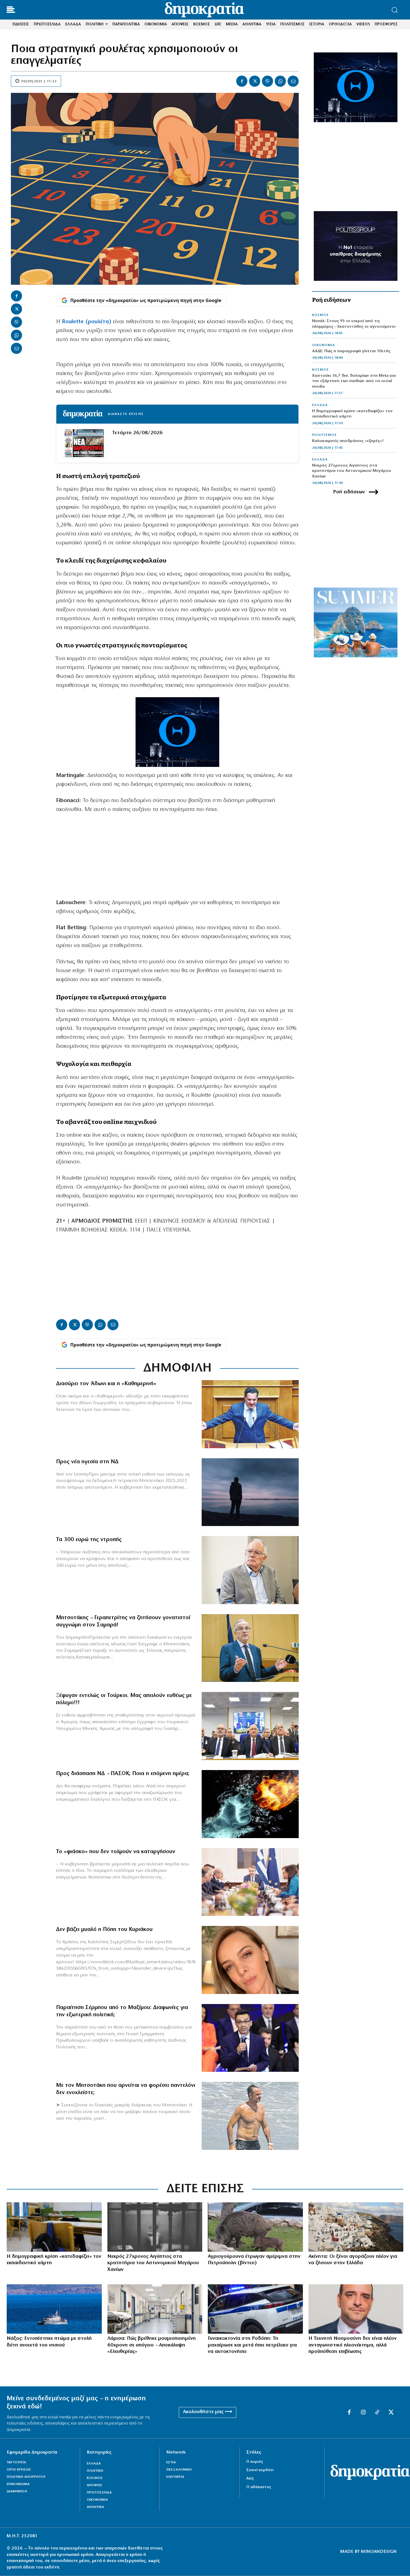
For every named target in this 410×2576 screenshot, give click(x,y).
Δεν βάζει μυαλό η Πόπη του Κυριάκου (104, 1930)
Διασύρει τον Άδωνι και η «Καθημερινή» (106, 1384)
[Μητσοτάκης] (250, 2116)
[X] (255, 81)
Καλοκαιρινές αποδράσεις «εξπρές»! (348, 441)
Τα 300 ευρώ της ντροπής (89, 1540)
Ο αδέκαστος (259, 2487)
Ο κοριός (255, 2462)
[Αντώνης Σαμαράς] (250, 1648)
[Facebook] (242, 81)
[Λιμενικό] (54, 2309)
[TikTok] (377, 2413)
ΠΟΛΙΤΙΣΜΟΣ (325, 435)
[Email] (293, 81)
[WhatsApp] (280, 81)
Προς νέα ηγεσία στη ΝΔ (87, 1462)
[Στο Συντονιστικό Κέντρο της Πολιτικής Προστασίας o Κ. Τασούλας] (250, 1570)
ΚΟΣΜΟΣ (320, 315)
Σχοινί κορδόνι (260, 2470)
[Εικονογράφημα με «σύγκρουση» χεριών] (250, 1804)
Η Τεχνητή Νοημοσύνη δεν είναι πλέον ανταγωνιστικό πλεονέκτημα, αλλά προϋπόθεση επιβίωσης (353, 2345)
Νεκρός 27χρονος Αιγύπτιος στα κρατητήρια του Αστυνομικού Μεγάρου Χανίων (352, 471)
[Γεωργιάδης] (250, 1414)
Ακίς (250, 2479)
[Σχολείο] (54, 2227)
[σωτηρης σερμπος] (250, 2038)
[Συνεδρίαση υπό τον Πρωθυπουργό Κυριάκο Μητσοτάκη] (250, 1882)
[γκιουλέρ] (250, 1726)
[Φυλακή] (155, 2227)
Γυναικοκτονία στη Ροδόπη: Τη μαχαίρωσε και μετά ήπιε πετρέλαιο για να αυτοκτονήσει (252, 2345)
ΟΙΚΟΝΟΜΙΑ (324, 345)
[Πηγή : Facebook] (250, 1960)
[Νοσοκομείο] (155, 2309)
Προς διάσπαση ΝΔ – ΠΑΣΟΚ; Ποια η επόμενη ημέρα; (123, 1774)
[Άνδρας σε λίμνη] (250, 1492)
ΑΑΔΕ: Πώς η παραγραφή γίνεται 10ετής (351, 351)
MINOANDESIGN (379, 2552)
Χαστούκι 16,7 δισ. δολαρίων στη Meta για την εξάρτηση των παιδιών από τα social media (354, 381)
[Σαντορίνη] (356, 2227)
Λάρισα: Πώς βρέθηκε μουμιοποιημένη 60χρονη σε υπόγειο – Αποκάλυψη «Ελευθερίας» (152, 2345)
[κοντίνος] (356, 2309)
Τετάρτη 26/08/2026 (137, 433)
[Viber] (267, 81)
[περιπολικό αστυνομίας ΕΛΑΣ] (255, 2309)
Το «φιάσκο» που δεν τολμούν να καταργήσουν (116, 1852)
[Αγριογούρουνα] (255, 2227)
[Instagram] (363, 2413)
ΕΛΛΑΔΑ (320, 405)
